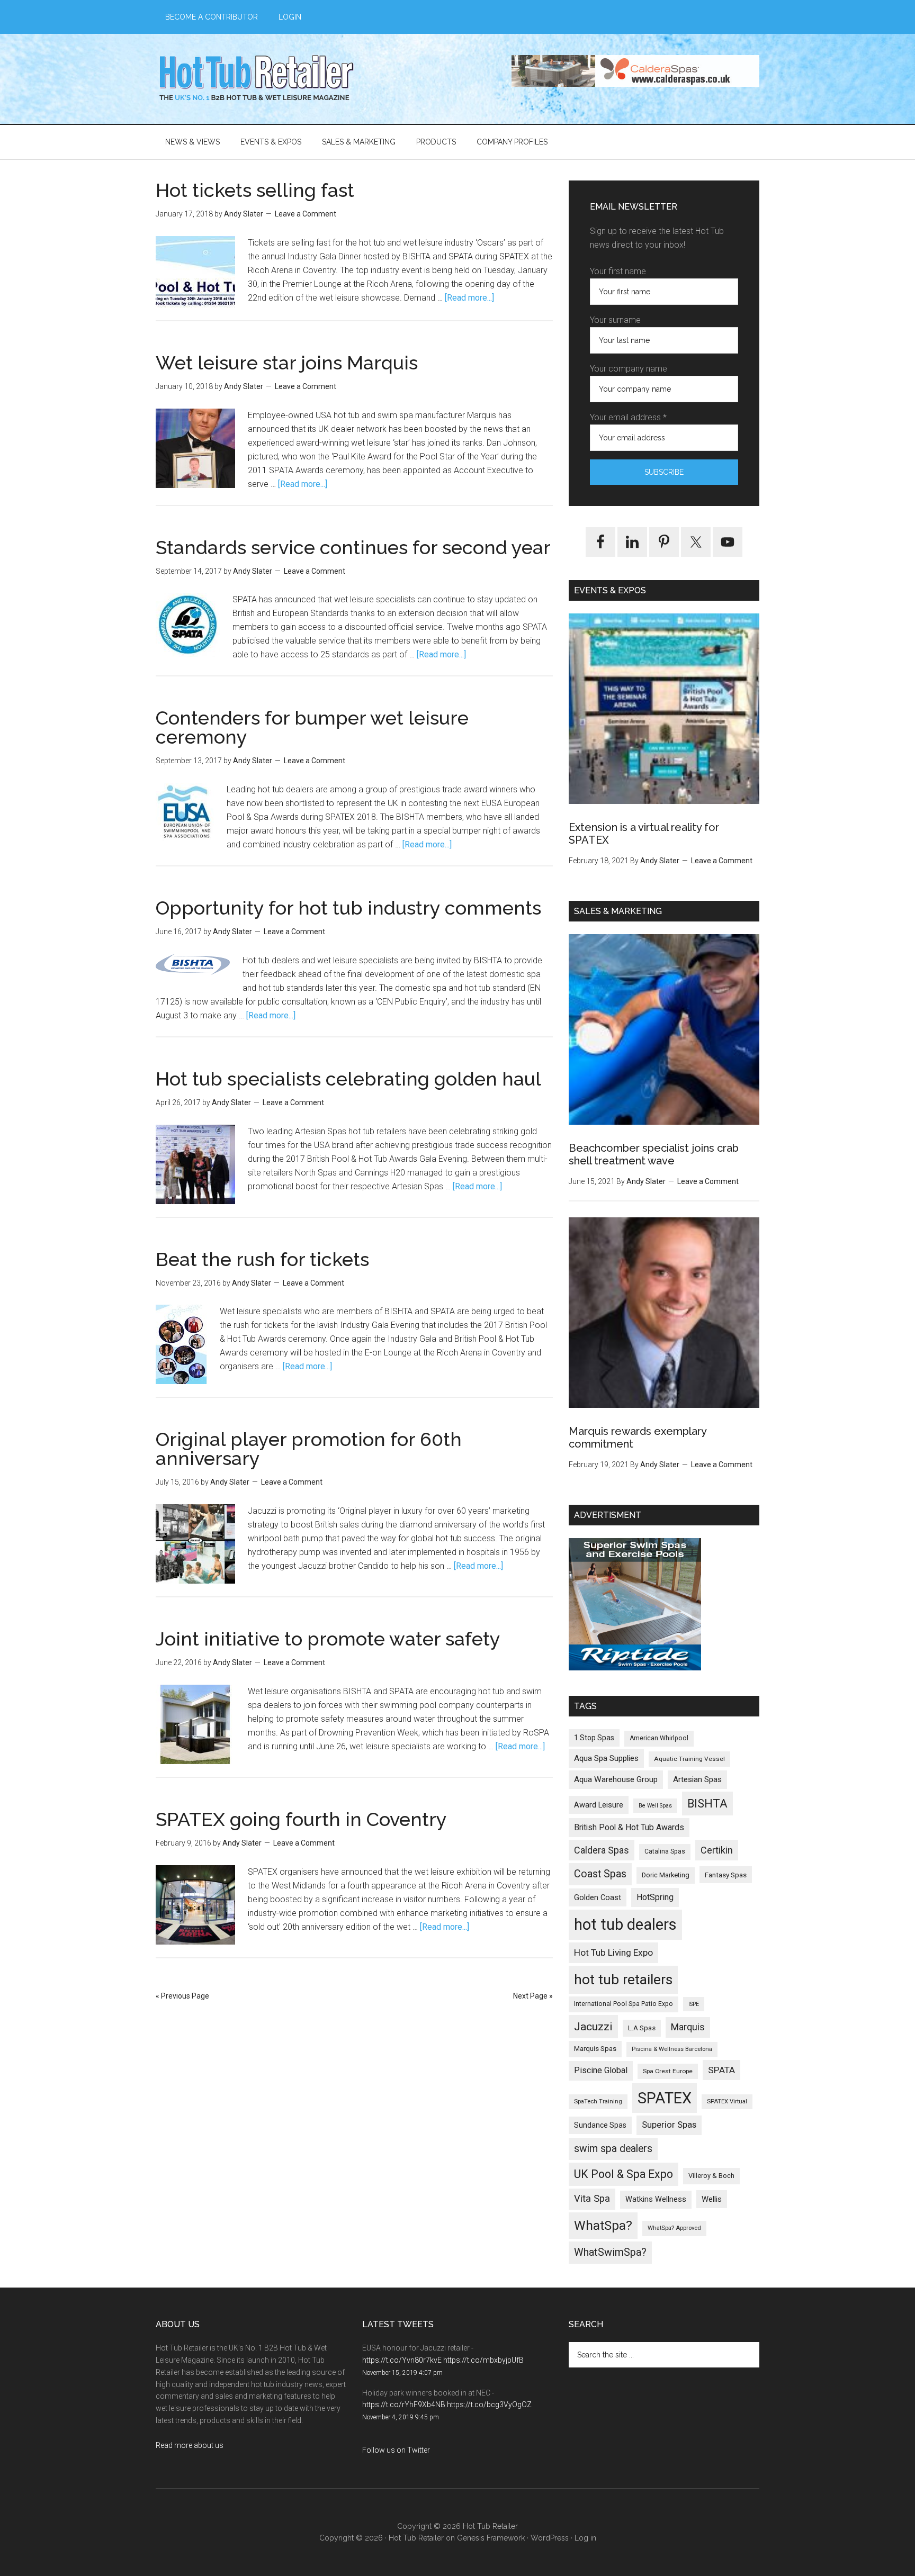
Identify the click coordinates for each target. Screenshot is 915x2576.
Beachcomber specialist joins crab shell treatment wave (654, 1154)
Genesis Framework (491, 2538)
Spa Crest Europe (668, 2071)
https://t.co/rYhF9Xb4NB (404, 2405)
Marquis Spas (595, 2049)
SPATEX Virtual (727, 2102)
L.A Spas (642, 2028)
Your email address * (628, 417)
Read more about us (190, 2445)
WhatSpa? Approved (674, 2228)
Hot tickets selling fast (255, 190)
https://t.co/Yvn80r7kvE (402, 2360)
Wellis (712, 2199)
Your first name (618, 271)
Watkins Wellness (656, 2199)
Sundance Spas (600, 2125)
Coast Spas (600, 1874)
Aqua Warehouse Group (616, 1779)
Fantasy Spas (726, 1875)
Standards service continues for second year (353, 547)
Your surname (615, 320)
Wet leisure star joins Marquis (287, 363)
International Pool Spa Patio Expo (624, 2004)
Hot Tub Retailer (256, 79)
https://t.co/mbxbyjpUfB (483, 2360)
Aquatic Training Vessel (689, 1759)
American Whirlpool (659, 1738)
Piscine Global (601, 2070)
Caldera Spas (602, 1850)
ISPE (694, 2004)
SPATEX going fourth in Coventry (301, 1819)
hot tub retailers (623, 1980)
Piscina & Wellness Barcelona (672, 2049)
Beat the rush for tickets (262, 1259)
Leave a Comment (306, 214)
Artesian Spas (697, 1779)
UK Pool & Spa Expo (624, 2174)
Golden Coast (598, 1897)
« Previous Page (182, 1996)
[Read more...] (469, 298)
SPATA (721, 2070)
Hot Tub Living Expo (613, 1953)
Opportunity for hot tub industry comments (348, 908)
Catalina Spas (665, 1851)
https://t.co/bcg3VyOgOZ (489, 2405)
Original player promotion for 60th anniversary (309, 1449)
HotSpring (655, 1897)
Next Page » (533, 1996)
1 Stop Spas (594, 1738)
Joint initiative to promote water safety (328, 1639)
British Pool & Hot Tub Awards (629, 1827)
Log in (585, 2538)
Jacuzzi (593, 2026)
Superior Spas (669, 2125)
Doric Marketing (666, 1875)
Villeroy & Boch (711, 2176)
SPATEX (665, 2098)
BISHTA (707, 1804)
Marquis (688, 2027)
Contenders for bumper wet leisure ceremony (312, 727)
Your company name (629, 369)
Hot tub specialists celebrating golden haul (348, 1079)
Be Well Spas (655, 1806)
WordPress (550, 2538)
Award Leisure (599, 1805)
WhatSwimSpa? (610, 2252)
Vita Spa (592, 2199)
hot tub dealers (625, 1924)
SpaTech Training (598, 2102)
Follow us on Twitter (396, 2450)
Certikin (717, 1850)
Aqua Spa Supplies (606, 1758)
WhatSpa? (603, 2225)
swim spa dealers (613, 2149)
